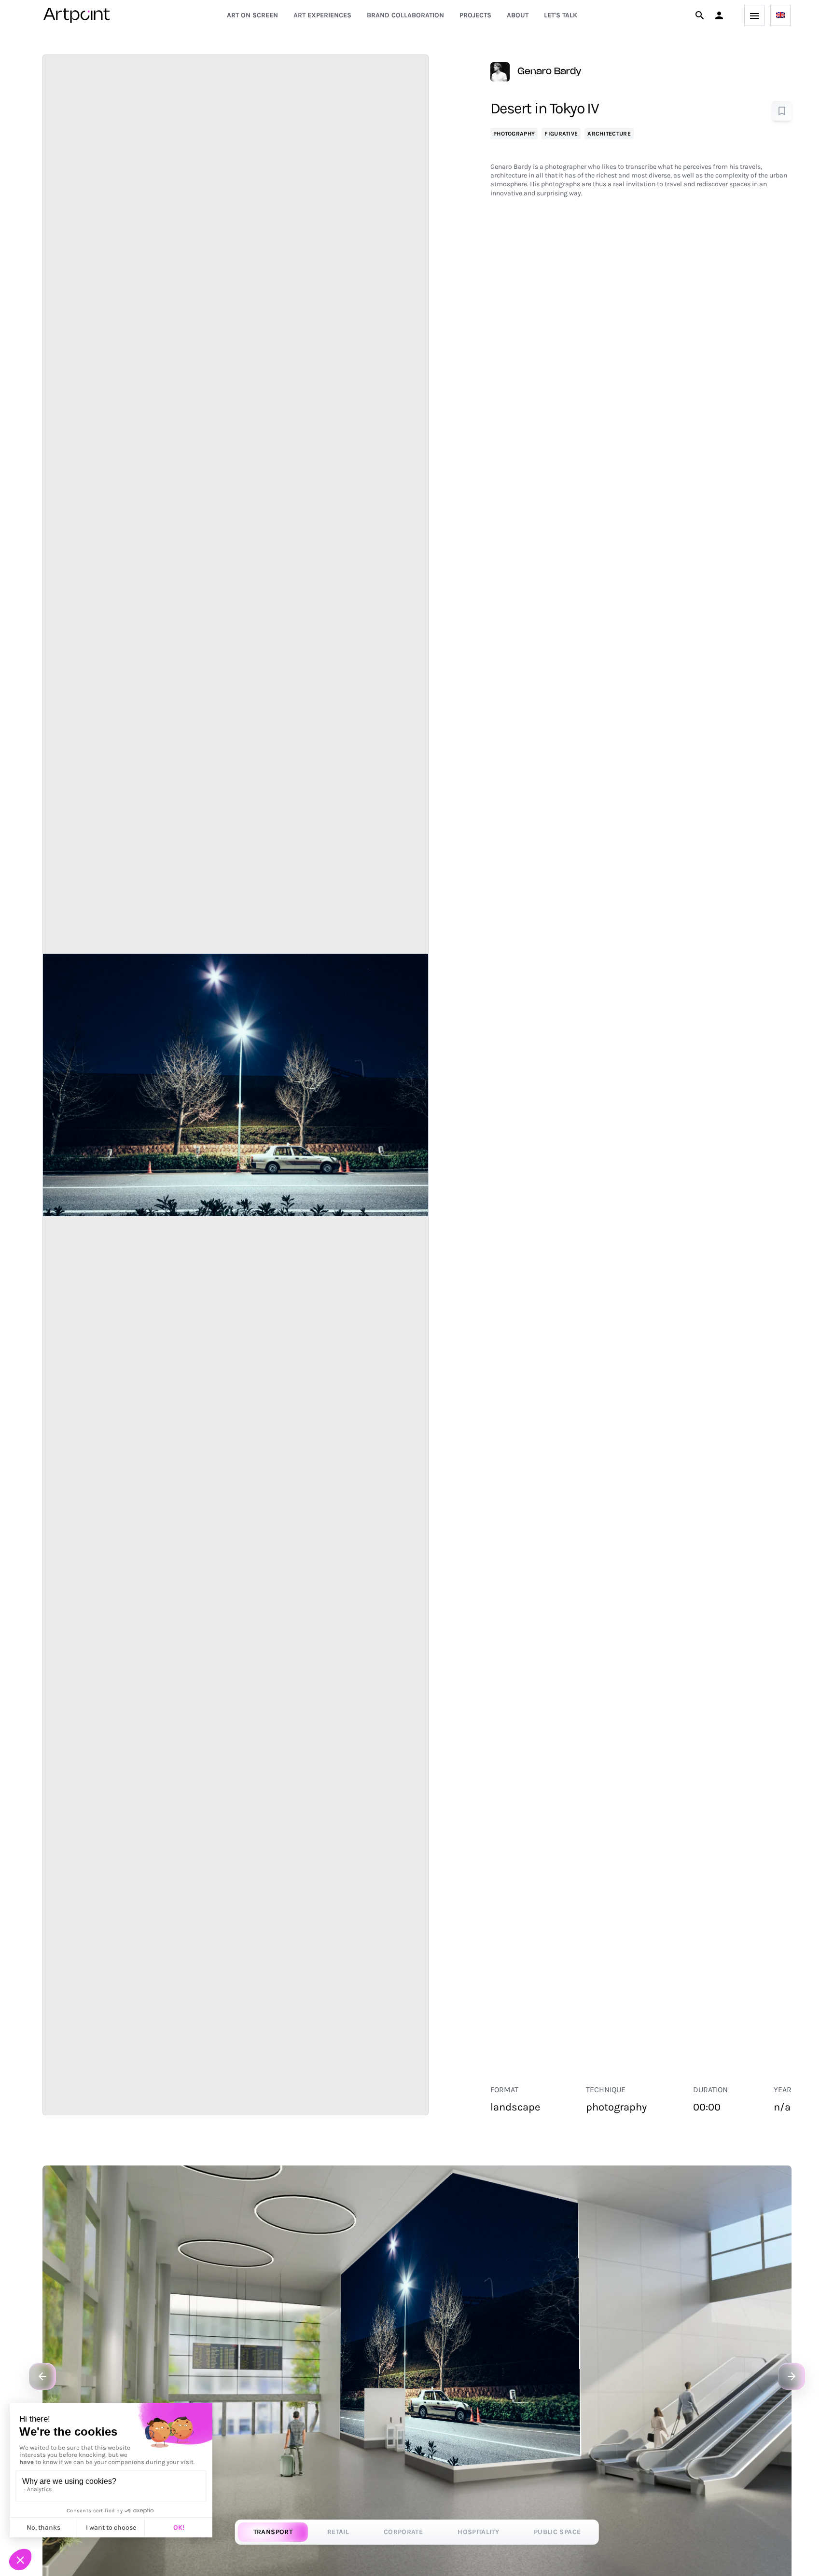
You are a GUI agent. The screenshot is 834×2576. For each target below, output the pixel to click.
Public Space (557, 2532)
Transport (273, 2532)
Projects (475, 15)
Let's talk (561, 15)
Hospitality (478, 2532)
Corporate (403, 2532)
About (518, 15)
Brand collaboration (405, 15)
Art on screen (252, 15)
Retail (338, 2532)
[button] (719, 15)
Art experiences (322, 15)
